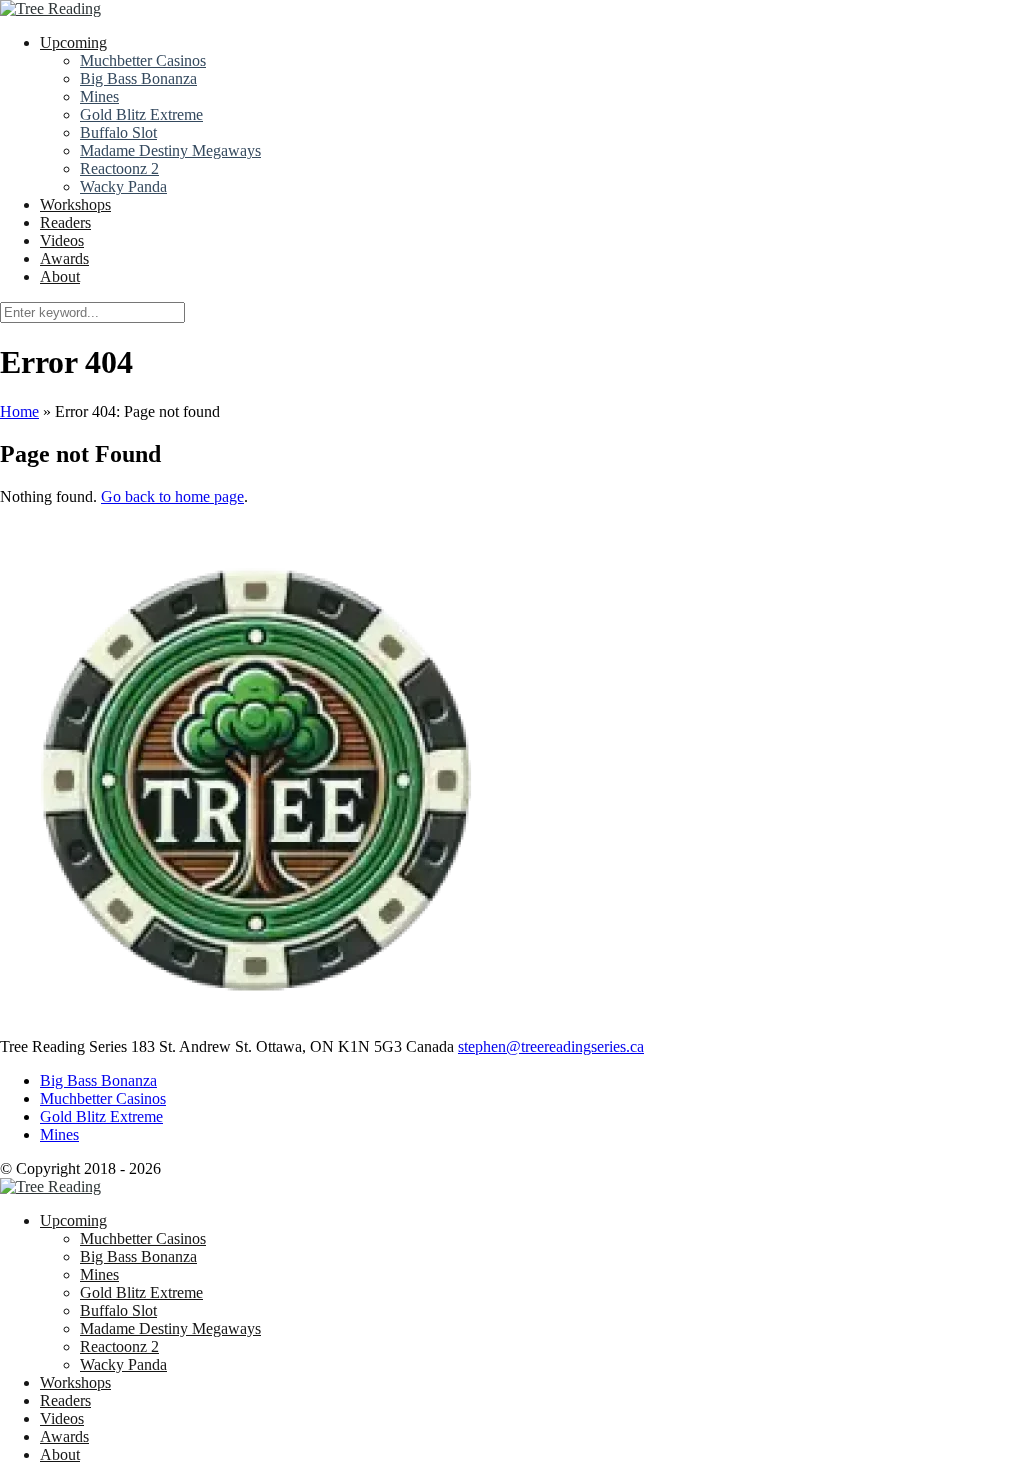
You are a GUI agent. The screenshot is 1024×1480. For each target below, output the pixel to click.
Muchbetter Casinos (143, 60)
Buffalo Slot (118, 132)
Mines (99, 96)
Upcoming (73, 42)
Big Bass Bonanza (138, 78)
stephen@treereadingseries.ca (551, 1046)
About (60, 276)
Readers (65, 222)
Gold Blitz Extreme (141, 114)
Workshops (75, 204)
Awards (64, 258)
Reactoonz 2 (119, 168)
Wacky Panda (123, 186)
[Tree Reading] (50, 8)
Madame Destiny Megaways (170, 150)
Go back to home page (172, 496)
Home (19, 411)
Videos (62, 240)
